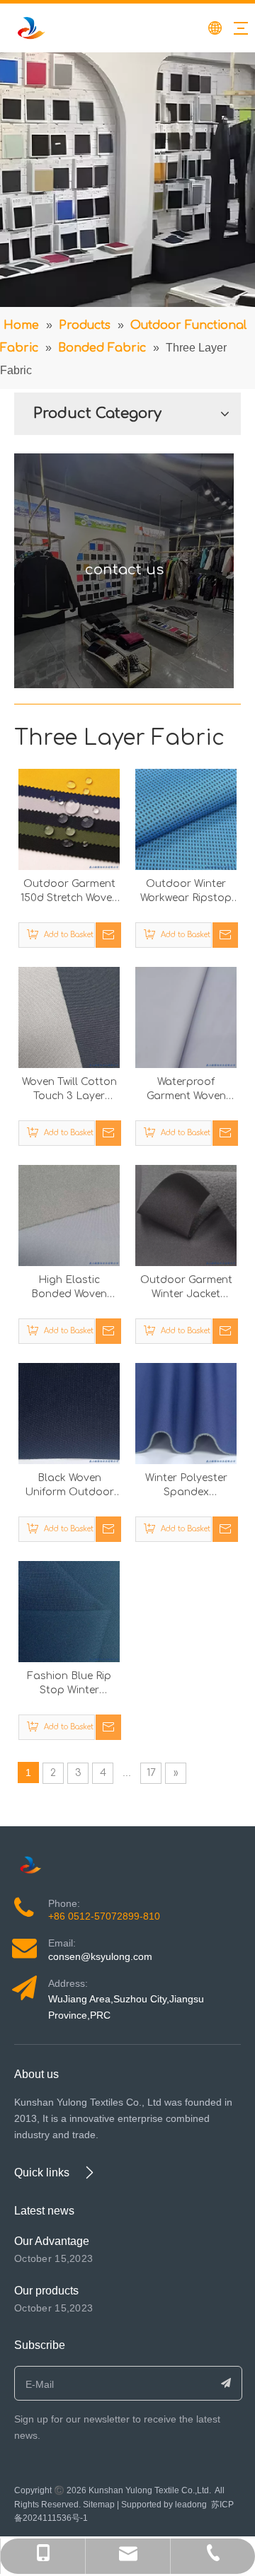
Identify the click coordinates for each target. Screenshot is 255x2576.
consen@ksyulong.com (100, 1956)
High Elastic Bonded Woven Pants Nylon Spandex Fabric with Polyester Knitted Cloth (69, 1288)
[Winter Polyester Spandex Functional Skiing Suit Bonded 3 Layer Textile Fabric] (186, 1413)
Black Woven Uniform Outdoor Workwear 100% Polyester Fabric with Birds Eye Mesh (69, 1486)
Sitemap (99, 2505)
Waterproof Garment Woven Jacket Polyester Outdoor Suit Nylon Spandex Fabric (186, 1090)
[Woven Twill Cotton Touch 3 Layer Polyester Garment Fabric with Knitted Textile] (69, 1017)
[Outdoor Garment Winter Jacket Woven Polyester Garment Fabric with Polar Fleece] (186, 1215)
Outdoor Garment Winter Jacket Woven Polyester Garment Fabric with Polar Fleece (186, 1288)
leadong (191, 2505)
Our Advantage (52, 2241)
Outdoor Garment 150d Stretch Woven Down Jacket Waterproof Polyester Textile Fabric (69, 892)
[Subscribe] (226, 2383)
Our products (46, 2291)
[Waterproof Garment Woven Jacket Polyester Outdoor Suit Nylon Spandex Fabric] (186, 1017)
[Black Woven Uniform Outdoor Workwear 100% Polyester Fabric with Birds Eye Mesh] (69, 1413)
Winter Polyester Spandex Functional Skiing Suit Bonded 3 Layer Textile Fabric (186, 1486)
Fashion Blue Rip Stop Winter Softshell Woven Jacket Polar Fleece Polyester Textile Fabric (69, 1684)
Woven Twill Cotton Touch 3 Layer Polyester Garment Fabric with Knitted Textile (69, 1090)
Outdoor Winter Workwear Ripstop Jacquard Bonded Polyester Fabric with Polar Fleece (186, 892)
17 (151, 1773)
